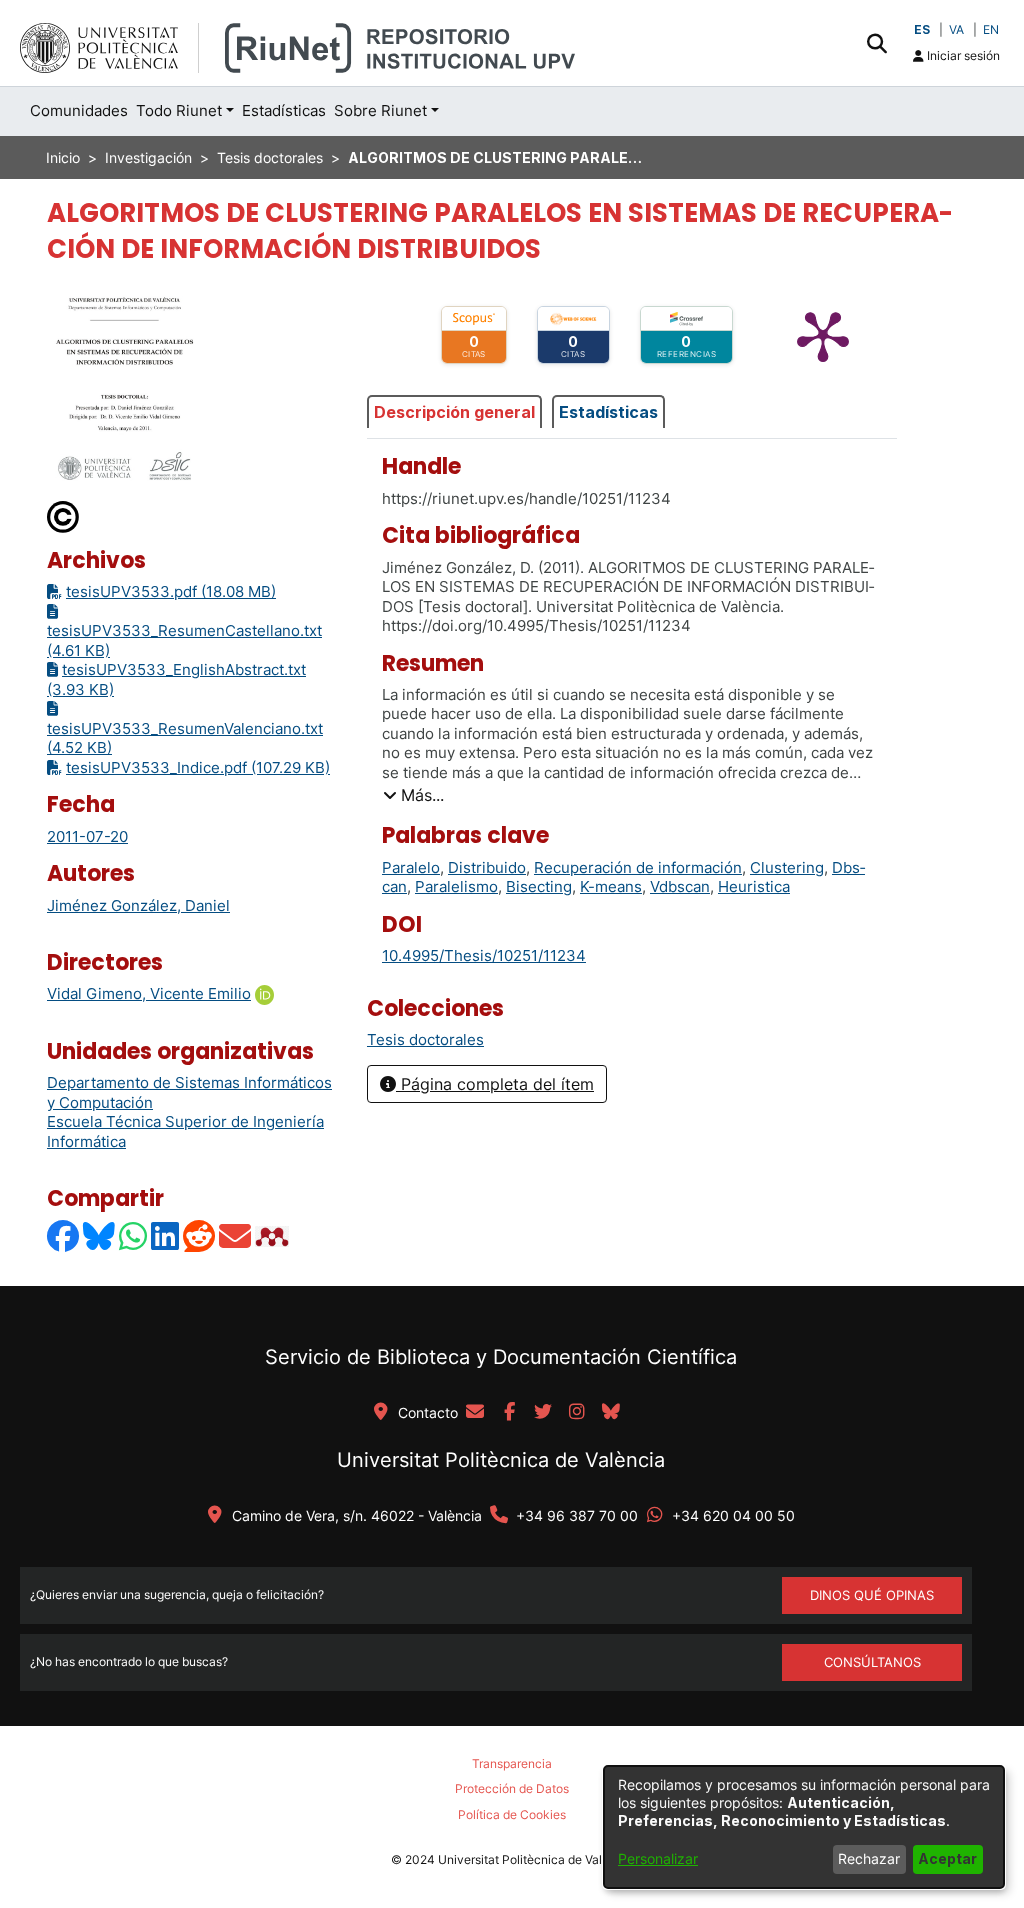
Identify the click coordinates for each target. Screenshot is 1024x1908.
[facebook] (509, 1413)
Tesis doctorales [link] (270, 157)
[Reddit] (200, 1235)
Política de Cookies (512, 1814)
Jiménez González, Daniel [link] (138, 905)
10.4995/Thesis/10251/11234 (484, 955)
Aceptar (947, 1858)
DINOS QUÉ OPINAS (872, 1595)
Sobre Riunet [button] (380, 110)
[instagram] (577, 1413)
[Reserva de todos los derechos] (64, 515)
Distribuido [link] (487, 867)
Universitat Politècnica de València (501, 1460)
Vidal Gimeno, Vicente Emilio (149, 993)
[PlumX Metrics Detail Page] (823, 335)
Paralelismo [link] (456, 886)
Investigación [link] (148, 157)
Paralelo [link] (411, 867)
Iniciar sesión (962, 55)
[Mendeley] (274, 1235)
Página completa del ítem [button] (495, 1084)
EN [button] (991, 29)
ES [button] (922, 29)
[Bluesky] (100, 1235)
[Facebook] (64, 1235)
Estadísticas (608, 412)
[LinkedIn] (166, 1235)
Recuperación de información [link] (638, 867)
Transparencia (512, 1763)
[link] (425, 1039)
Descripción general (454, 412)
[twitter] (543, 1413)
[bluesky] (611, 1413)
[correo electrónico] (475, 1413)
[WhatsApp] (134, 1235)
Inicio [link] (63, 157)
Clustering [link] (787, 867)
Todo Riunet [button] (179, 110)
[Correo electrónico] (236, 1235)
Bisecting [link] (539, 886)
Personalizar (658, 1858)
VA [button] (956, 29)
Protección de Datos (512, 1788)
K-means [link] (611, 886)
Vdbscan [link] (680, 886)
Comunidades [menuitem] (79, 110)
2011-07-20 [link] (87, 836)
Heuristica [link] (754, 886)
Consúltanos (872, 1662)
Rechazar (869, 1858)
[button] (876, 43)
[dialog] (804, 1827)
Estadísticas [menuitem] (284, 110)
